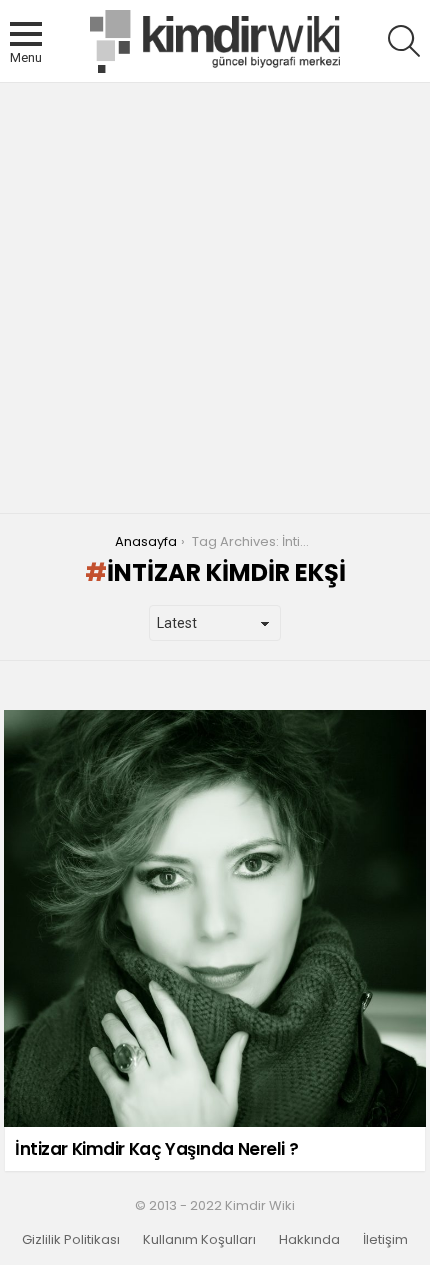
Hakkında (309, 1240)
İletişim (385, 1240)
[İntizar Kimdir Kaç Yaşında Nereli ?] (215, 918)
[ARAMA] (404, 41)
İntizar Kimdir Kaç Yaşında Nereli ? (156, 1149)
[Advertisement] (215, 298)
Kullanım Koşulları (199, 1240)
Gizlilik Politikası (71, 1240)
